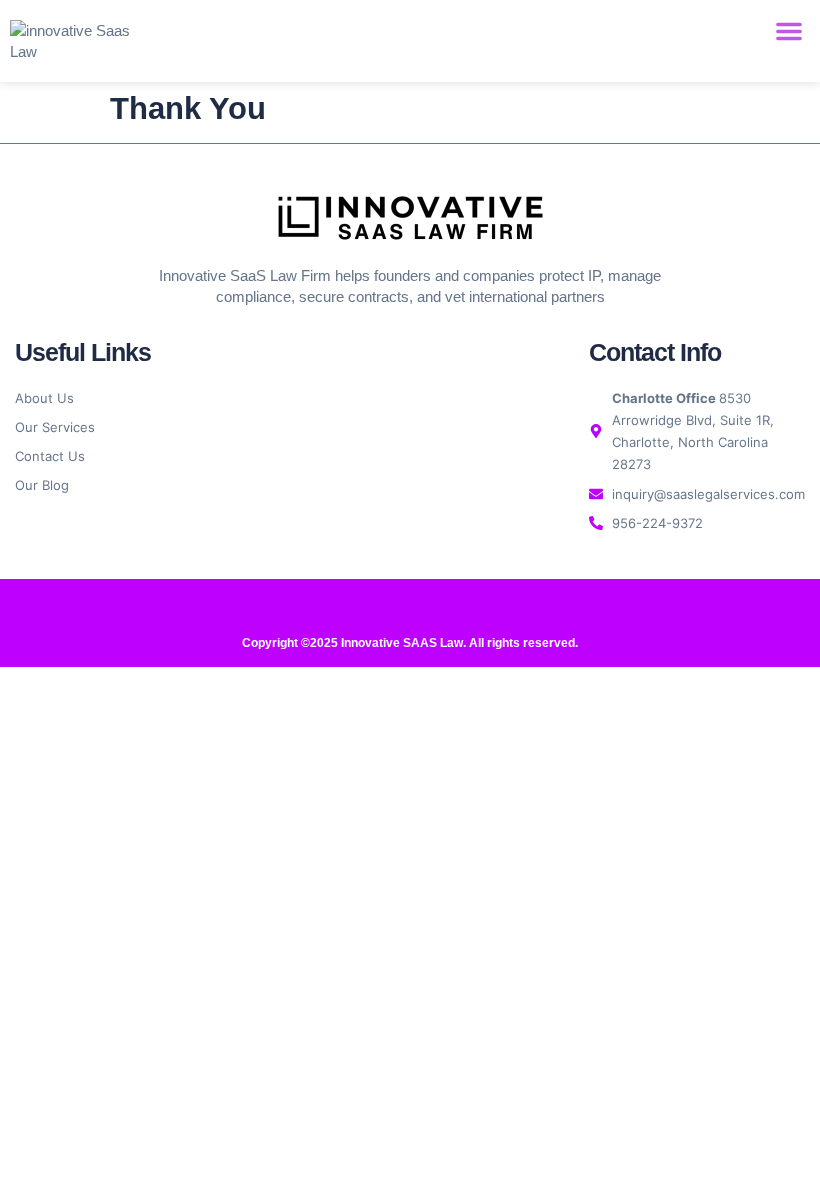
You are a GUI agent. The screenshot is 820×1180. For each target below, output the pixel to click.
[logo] (410, 217)
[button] (789, 31)
